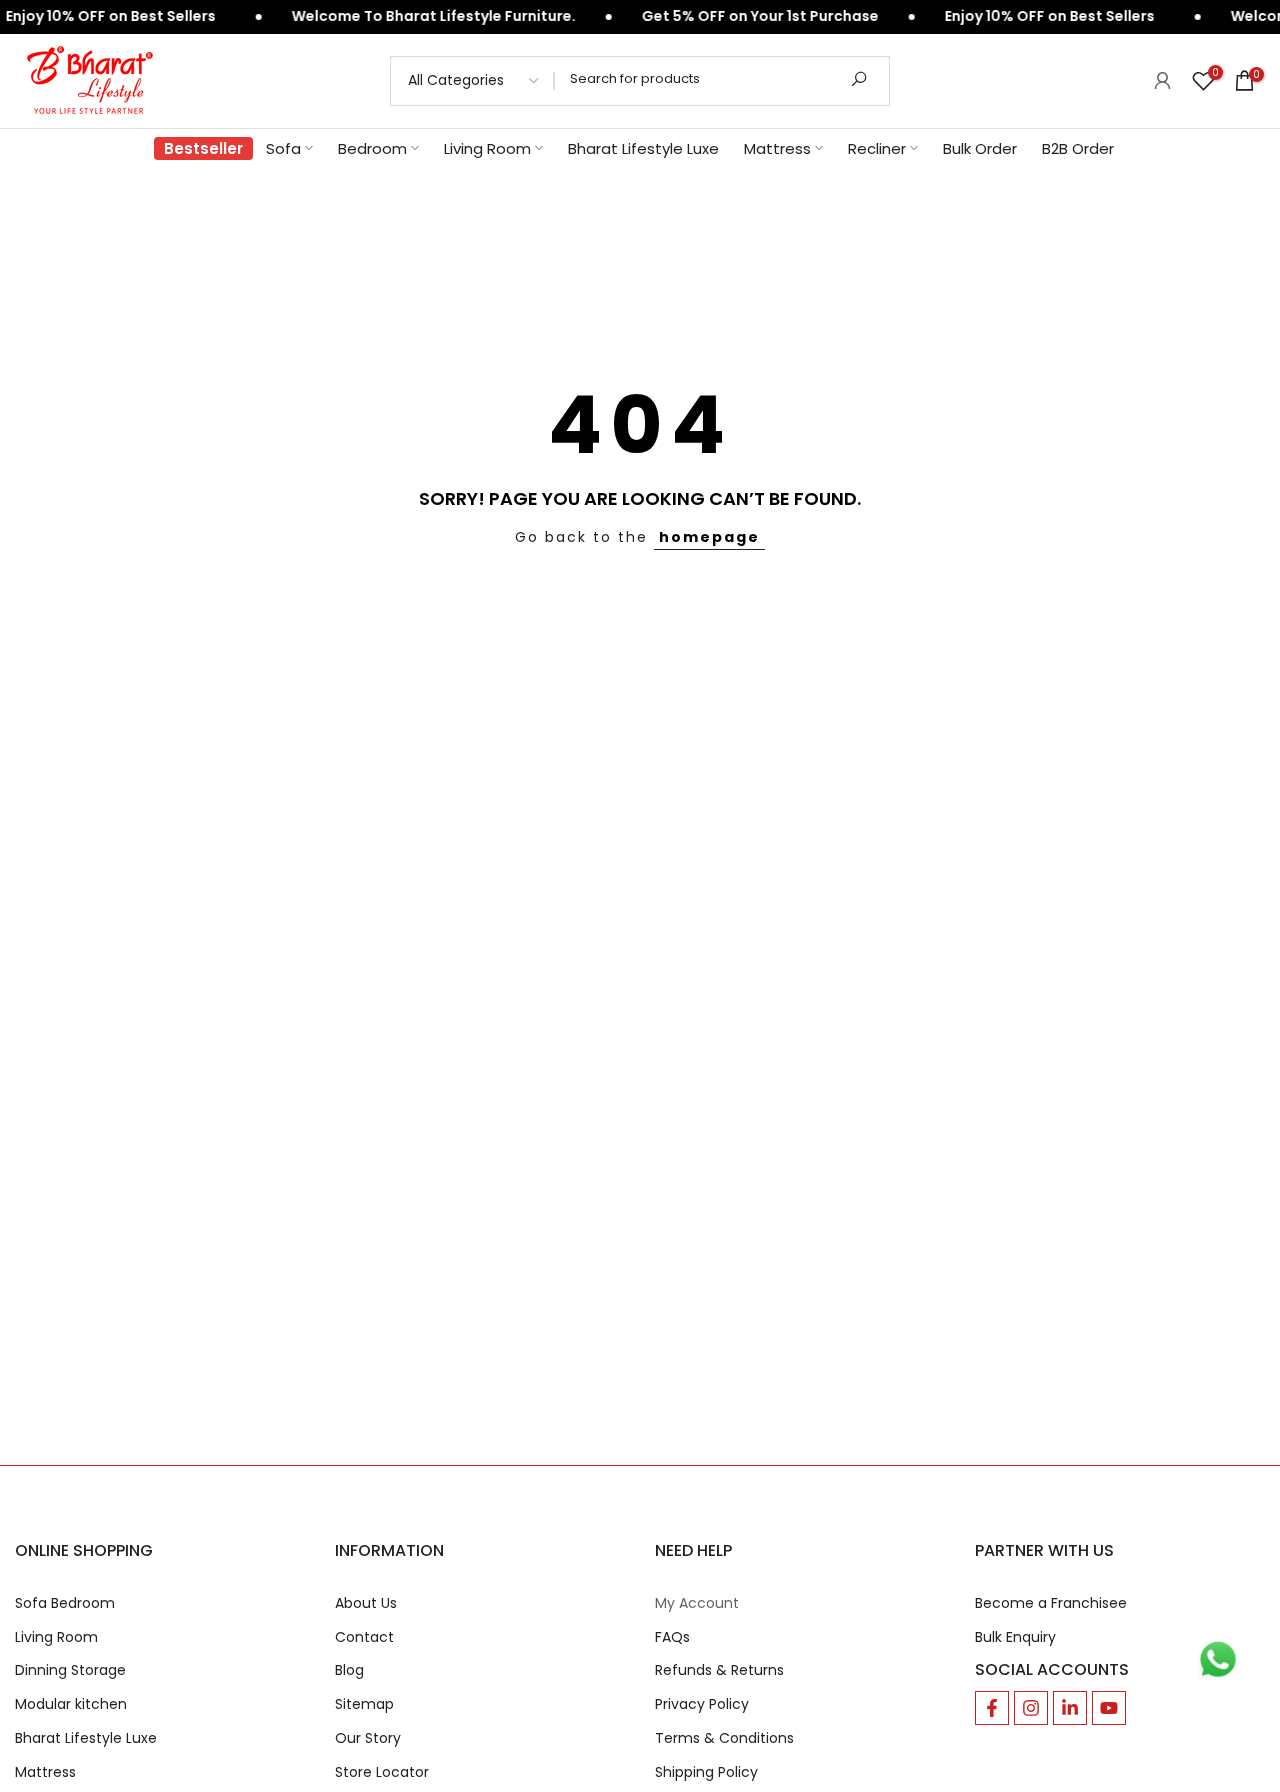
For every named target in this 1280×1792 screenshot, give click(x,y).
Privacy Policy (702, 1704)
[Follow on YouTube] (1109, 1708)
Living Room (487, 148)
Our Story (368, 1738)
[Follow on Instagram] (1031, 1708)
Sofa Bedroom (65, 1603)
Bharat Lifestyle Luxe (643, 148)
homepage (709, 537)
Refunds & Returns (719, 1670)
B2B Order (1078, 148)
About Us (366, 1603)
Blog (349, 1670)
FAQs (672, 1637)
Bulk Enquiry (1015, 1637)
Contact (364, 1637)
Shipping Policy (706, 1772)
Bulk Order (980, 148)
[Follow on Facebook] (992, 1708)
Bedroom (372, 148)
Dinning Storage (70, 1670)
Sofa (283, 148)
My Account (697, 1603)
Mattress (777, 148)
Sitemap (364, 1704)
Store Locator (382, 1772)
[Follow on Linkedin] (1070, 1708)
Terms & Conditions (724, 1738)
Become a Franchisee (1051, 1603)
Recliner (877, 148)
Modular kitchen (71, 1704)
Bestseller (203, 148)
